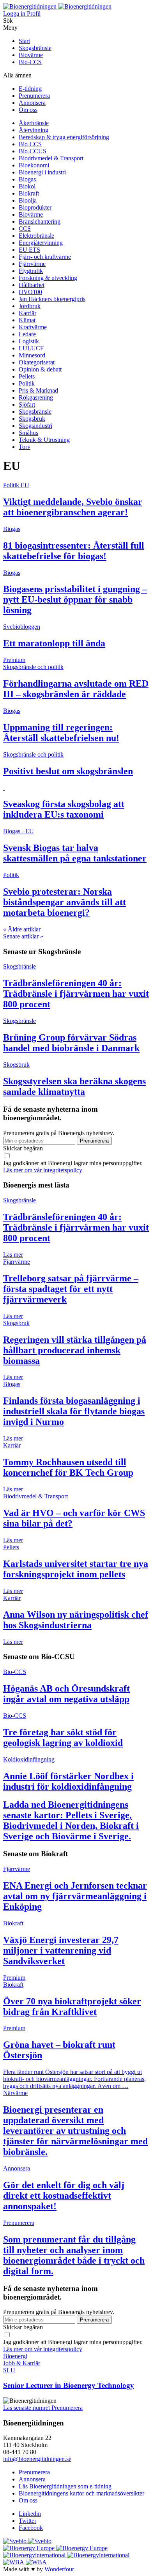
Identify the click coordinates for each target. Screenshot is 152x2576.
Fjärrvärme (32, 264)
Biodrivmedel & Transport (51, 158)
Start (24, 41)
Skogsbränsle (35, 48)
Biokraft (29, 193)
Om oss (28, 110)
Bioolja (28, 200)
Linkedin (30, 2514)
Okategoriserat (37, 362)
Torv (25, 447)
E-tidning (30, 89)
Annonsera (32, 103)
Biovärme (31, 55)
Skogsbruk (32, 419)
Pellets (27, 376)
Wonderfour (59, 2569)
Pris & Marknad (38, 390)
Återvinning (34, 130)
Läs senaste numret (27, 2408)
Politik (27, 383)
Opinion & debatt (40, 369)
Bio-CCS (30, 62)
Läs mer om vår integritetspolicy (43, 1170)
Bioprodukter (35, 207)
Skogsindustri (35, 426)
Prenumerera (34, 96)
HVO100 (30, 292)
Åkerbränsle (34, 123)
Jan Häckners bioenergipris (52, 299)
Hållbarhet (32, 285)
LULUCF (31, 348)
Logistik (29, 341)
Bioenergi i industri (42, 172)
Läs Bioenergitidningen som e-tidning (65, 2486)
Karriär (27, 313)
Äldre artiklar (22, 929)
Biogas (27, 179)
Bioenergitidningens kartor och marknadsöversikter (81, 2493)
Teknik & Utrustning (44, 440)
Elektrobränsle (36, 236)
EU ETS (29, 250)
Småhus (28, 433)
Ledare (27, 334)
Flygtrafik (31, 271)
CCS (25, 229)
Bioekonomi (34, 165)
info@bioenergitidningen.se (37, 2459)
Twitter (27, 2521)
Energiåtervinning (41, 243)
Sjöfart (27, 405)
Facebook (31, 2528)
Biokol (27, 186)
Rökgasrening (36, 397)
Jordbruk (30, 306)
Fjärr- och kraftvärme (45, 257)
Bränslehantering (40, 222)
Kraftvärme (33, 327)
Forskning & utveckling (48, 278)
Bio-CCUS (33, 151)
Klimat (27, 320)
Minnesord (32, 355)
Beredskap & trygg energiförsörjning (64, 137)
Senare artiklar (23, 936)
